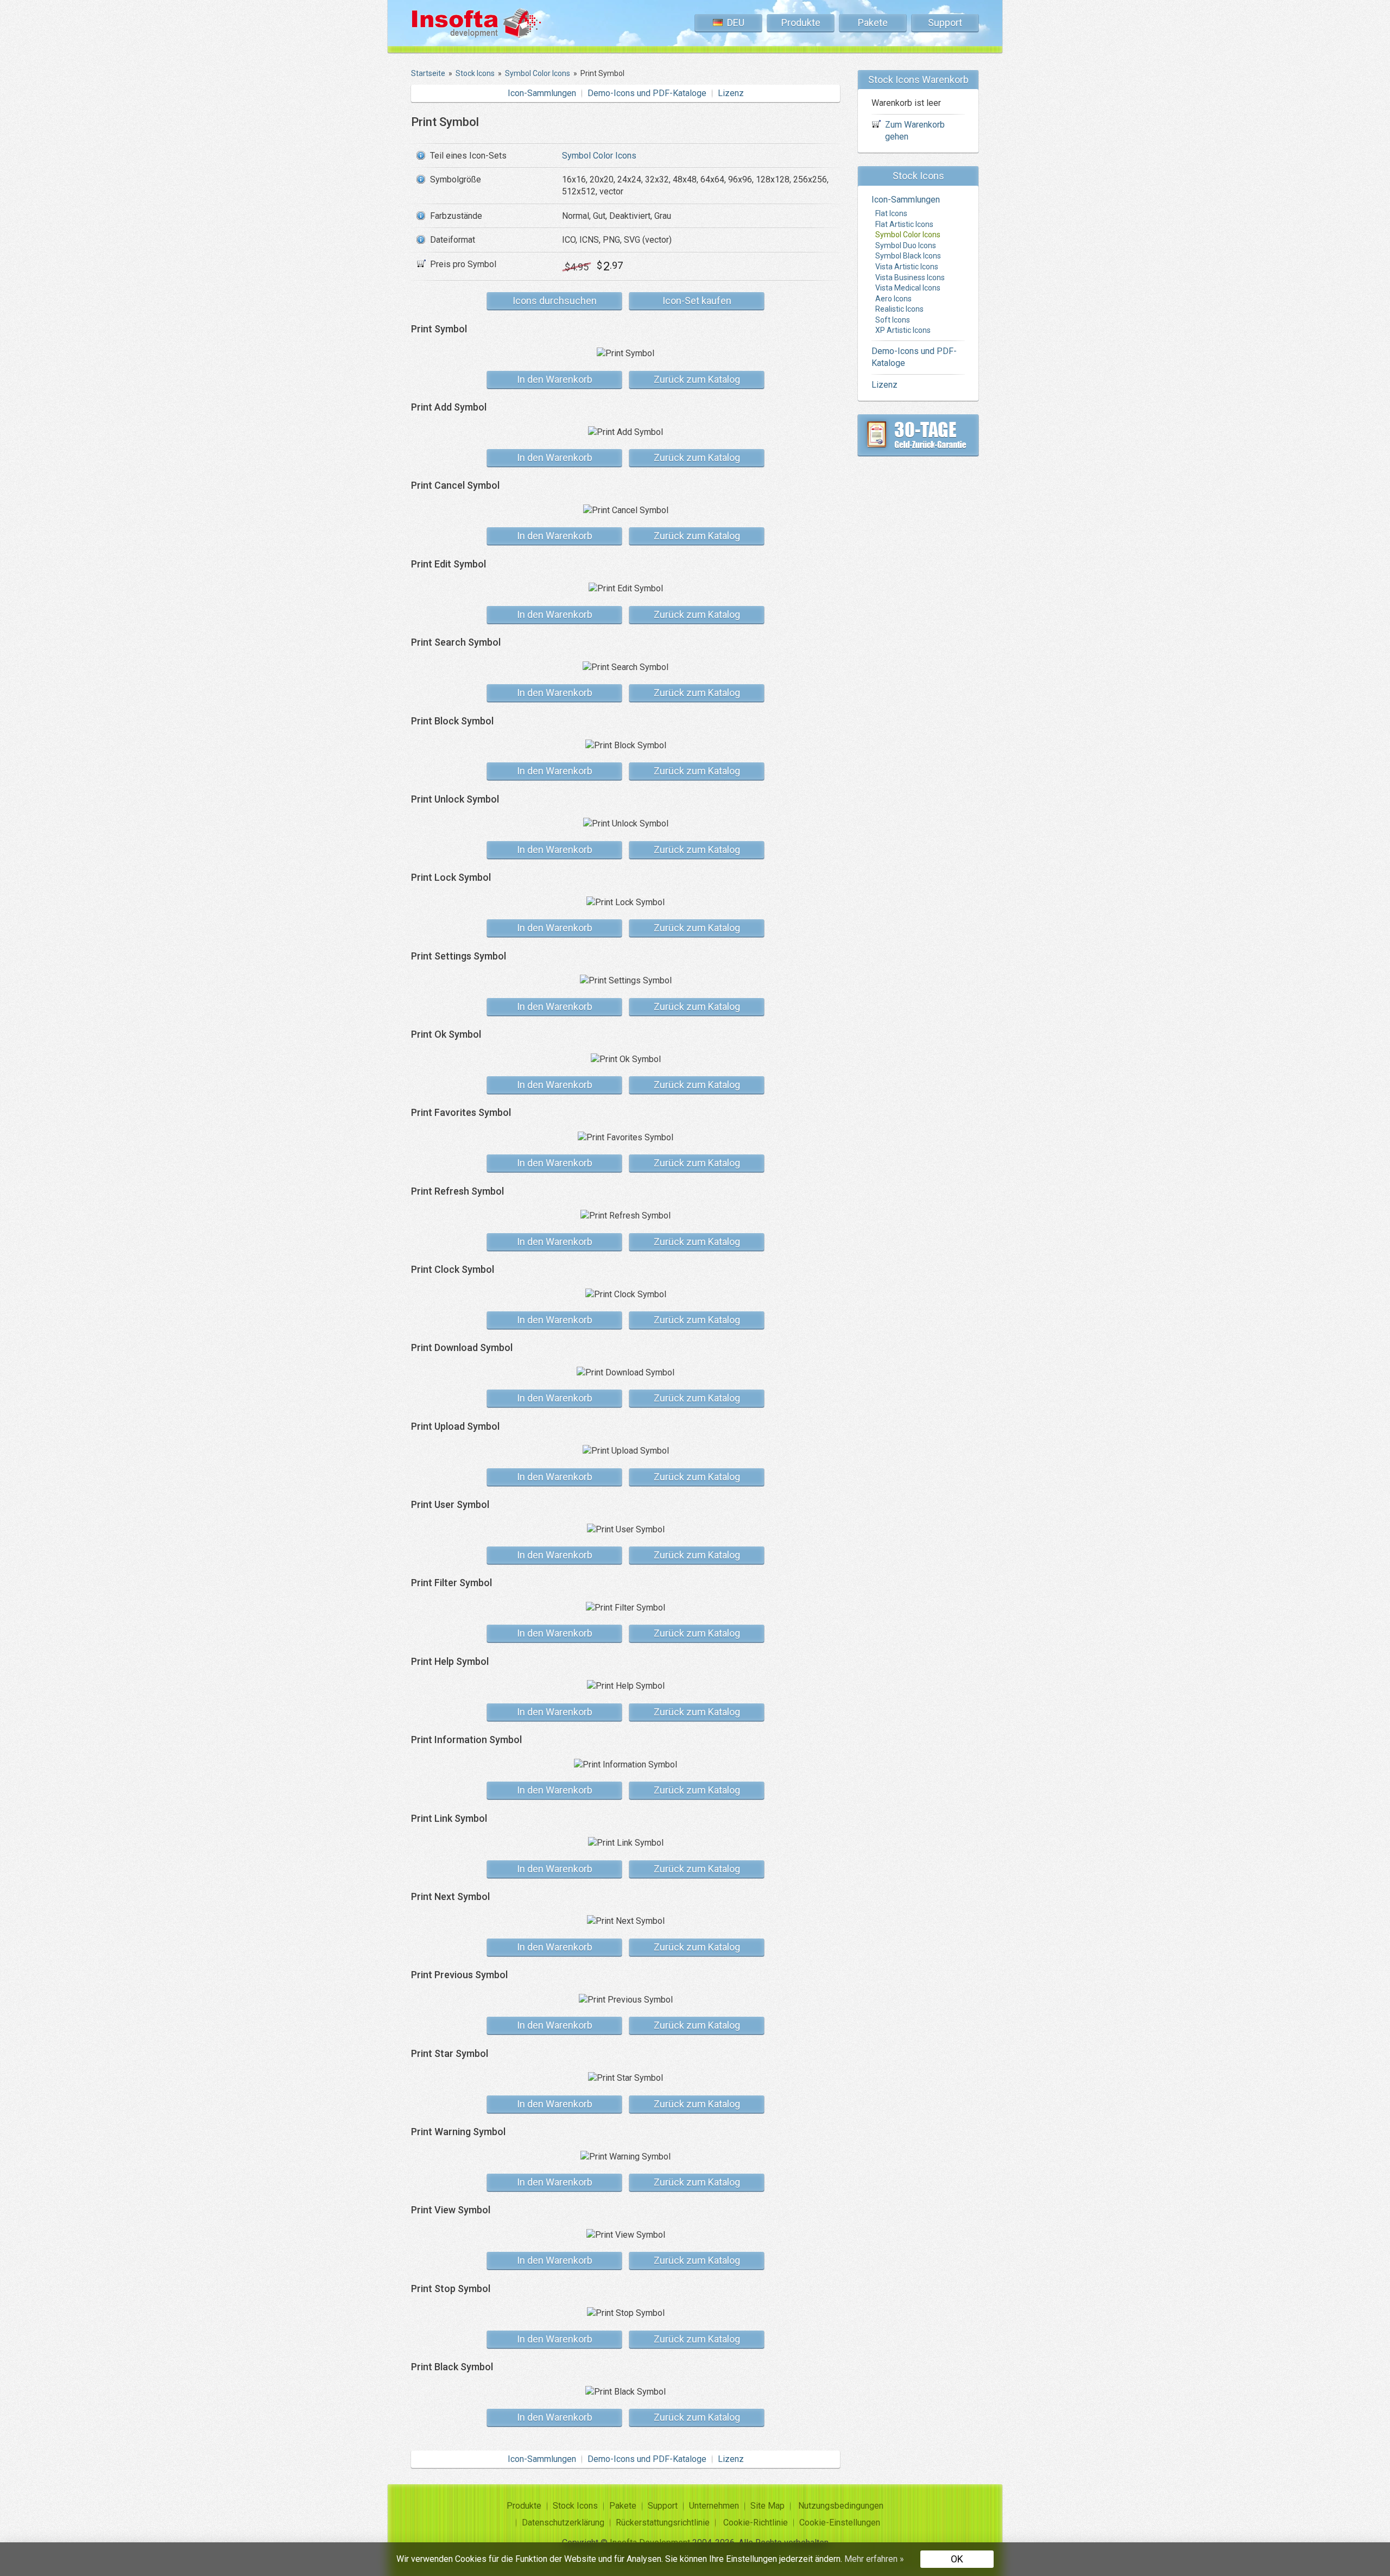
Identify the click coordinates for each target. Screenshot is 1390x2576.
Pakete (873, 23)
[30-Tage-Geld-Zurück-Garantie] (918, 435)
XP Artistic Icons (903, 330)
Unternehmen (714, 2506)
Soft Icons (893, 320)
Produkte (801, 23)
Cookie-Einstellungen (840, 2523)
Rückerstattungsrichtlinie (663, 2523)
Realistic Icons (899, 309)
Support (945, 23)
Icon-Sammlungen (542, 93)
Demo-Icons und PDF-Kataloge (647, 93)
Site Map (767, 2506)
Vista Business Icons (910, 277)
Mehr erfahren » (874, 2559)
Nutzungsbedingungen (841, 2506)
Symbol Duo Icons (906, 245)
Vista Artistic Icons (907, 267)
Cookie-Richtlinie (756, 2523)
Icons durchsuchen (555, 301)
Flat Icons (891, 213)
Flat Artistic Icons (904, 224)
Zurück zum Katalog (697, 379)
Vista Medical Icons (908, 288)
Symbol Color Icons (599, 156)
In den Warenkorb (555, 379)
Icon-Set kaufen (697, 301)
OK (957, 2559)
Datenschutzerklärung (563, 2523)
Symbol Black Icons (908, 256)
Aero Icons (893, 299)
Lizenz (731, 93)
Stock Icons (575, 2506)
